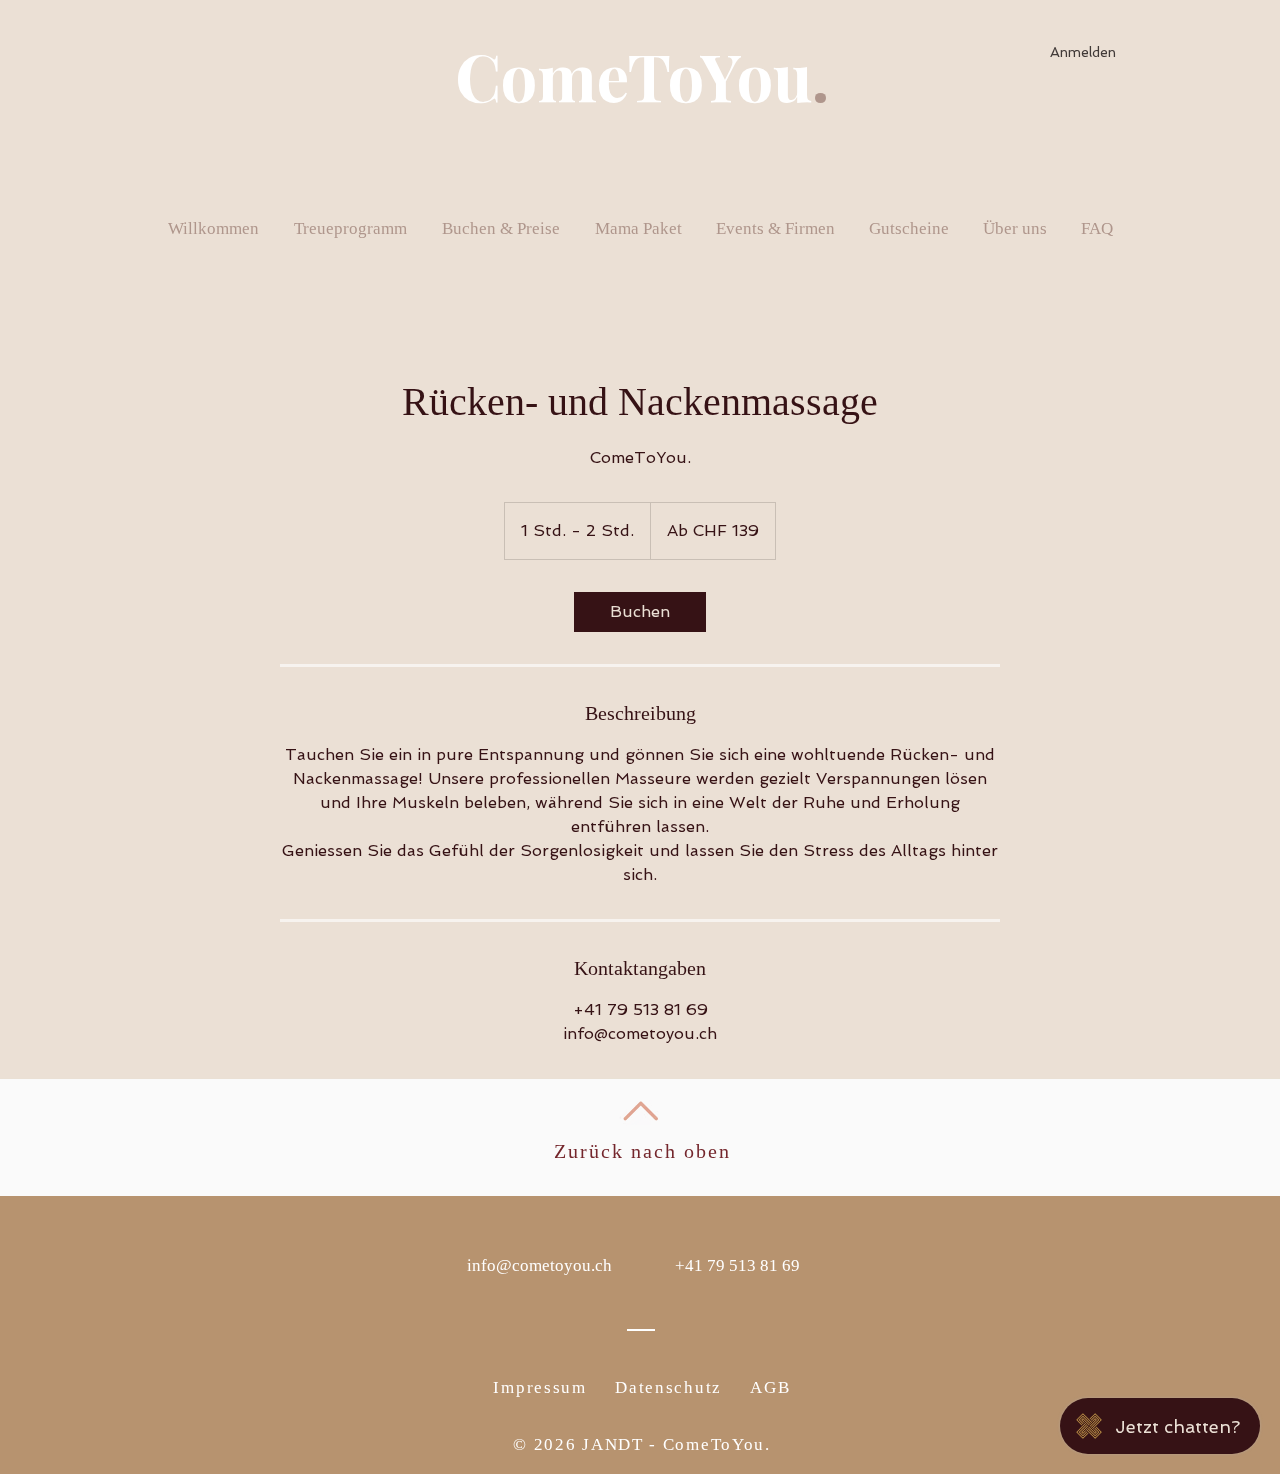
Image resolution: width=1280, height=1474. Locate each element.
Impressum (539, 1387)
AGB (770, 1387)
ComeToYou (633, 75)
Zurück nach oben (642, 1151)
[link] (640, 612)
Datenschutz (668, 1387)
